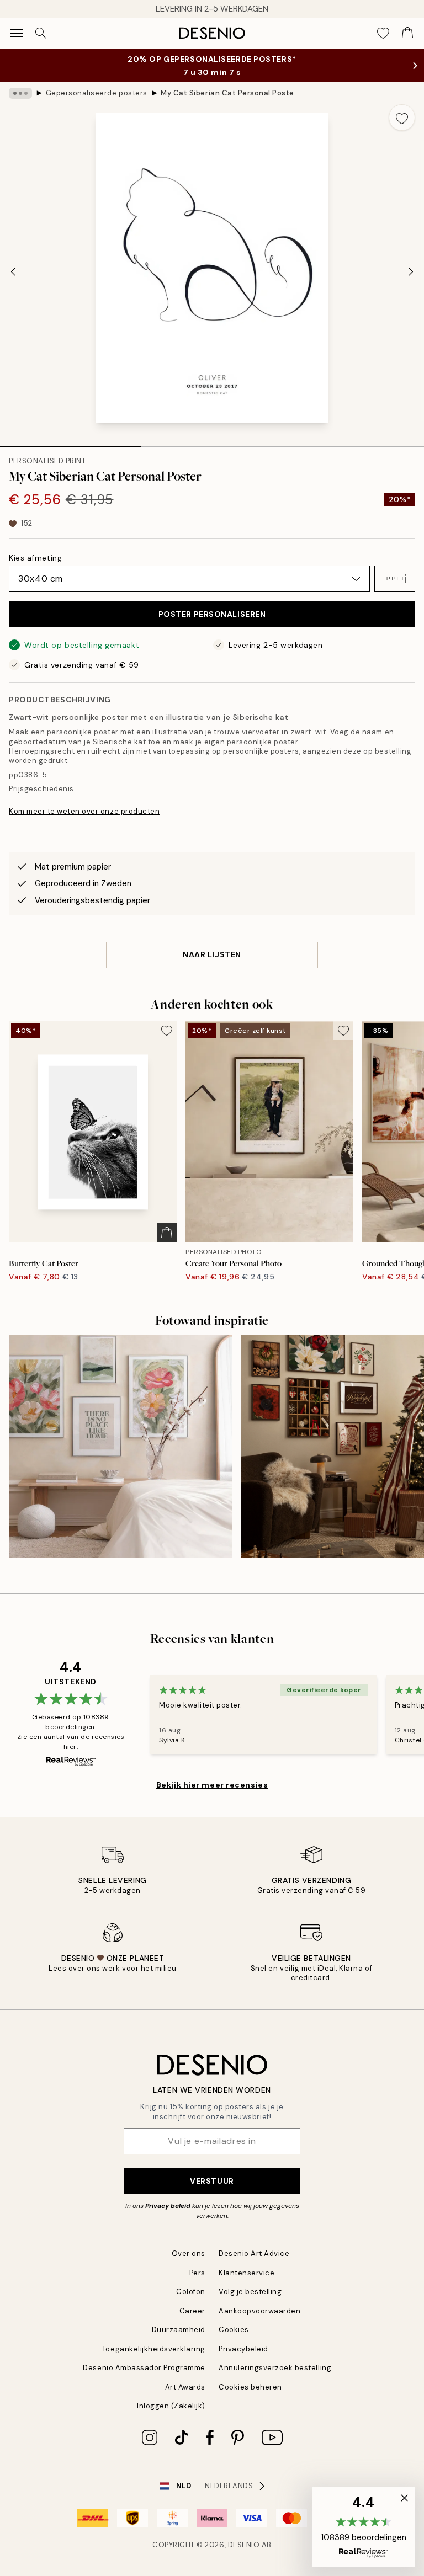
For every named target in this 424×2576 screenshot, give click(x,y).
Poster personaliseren (212, 614)
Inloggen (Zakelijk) (171, 2406)
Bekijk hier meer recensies (212, 1785)
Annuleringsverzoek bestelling (275, 2368)
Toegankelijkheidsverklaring (154, 2349)
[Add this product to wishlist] (402, 118)
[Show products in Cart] (407, 33)
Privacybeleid (243, 2349)
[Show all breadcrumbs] (20, 93)
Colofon (191, 2292)
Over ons (189, 2254)
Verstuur (212, 2181)
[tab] (71, 443)
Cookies (234, 2330)
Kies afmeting (35, 558)
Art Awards (185, 2387)
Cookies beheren (250, 2387)
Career (192, 2311)
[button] (395, 579)
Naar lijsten (212, 954)
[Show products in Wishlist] (383, 33)
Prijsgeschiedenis (41, 789)
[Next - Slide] (411, 271)
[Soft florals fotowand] (120, 1447)
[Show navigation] (17, 33)
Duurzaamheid (179, 2330)
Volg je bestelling (250, 2292)
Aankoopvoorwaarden (259, 2311)
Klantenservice (247, 2273)
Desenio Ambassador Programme (144, 2368)
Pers (197, 2273)
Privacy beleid (168, 2206)
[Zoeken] (41, 33)
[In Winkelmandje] (167, 1233)
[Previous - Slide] (13, 271)
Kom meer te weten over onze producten (84, 811)
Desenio (244, 2545)
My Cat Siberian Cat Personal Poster (227, 93)
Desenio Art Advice (254, 2254)
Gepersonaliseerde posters (97, 93)
